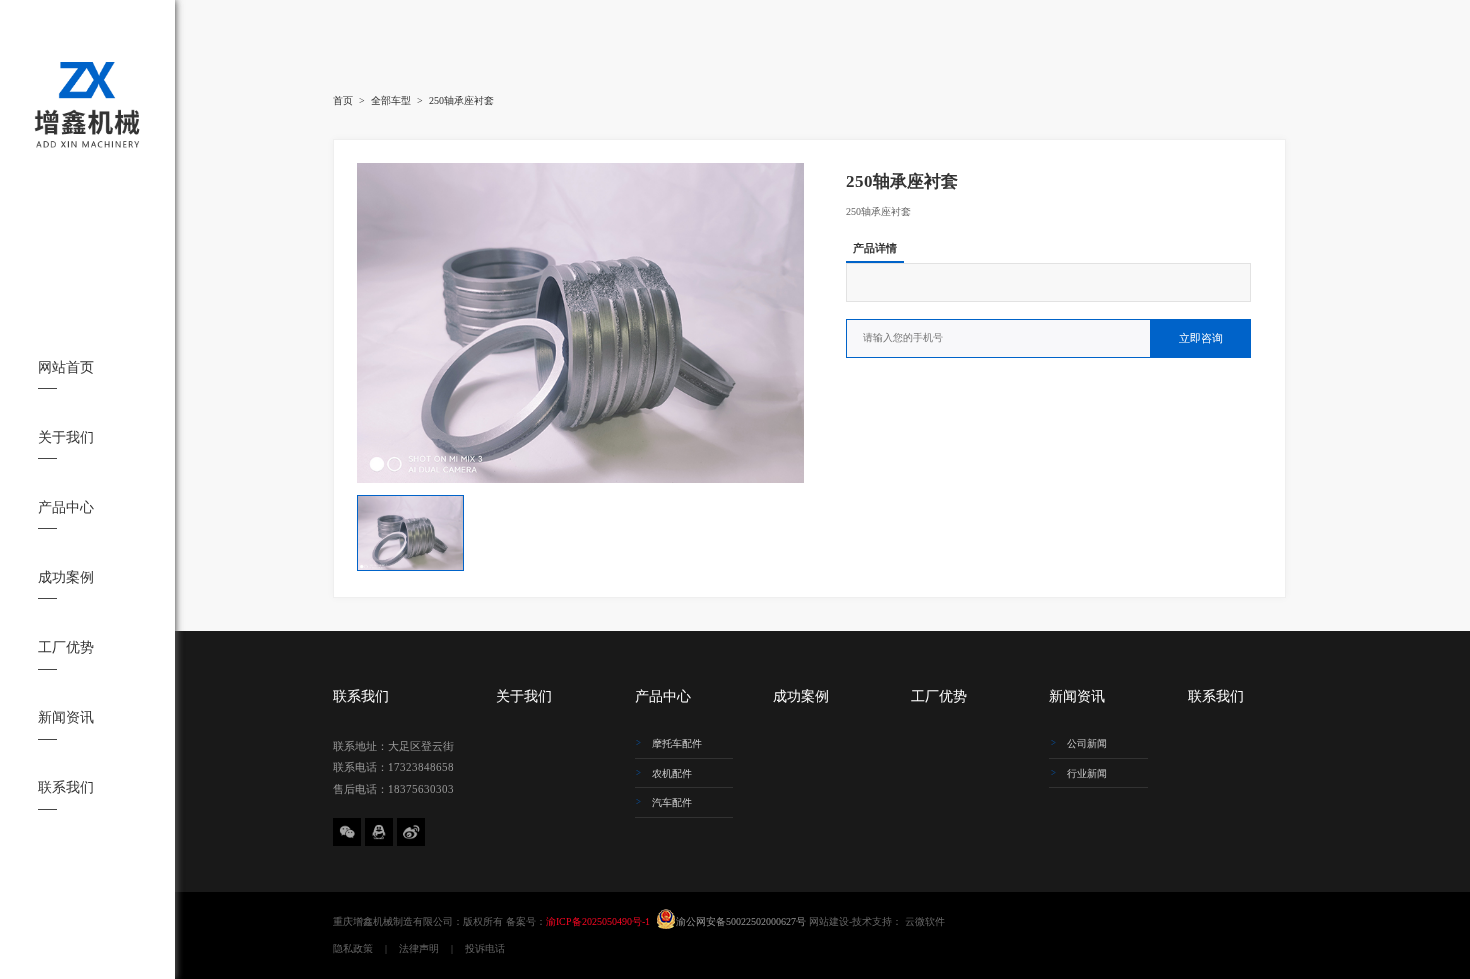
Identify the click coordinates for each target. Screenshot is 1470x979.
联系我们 (66, 787)
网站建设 (829, 921)
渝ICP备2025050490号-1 (598, 921)
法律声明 (419, 948)
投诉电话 (485, 948)
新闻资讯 (66, 717)
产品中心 (66, 507)
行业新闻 (1087, 773)
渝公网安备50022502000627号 (742, 921)
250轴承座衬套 (461, 100)
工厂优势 (66, 647)
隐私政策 (353, 948)
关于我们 (66, 437)
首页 (343, 100)
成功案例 (66, 577)
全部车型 (391, 100)
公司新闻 (1087, 743)
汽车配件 (672, 802)
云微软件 (925, 921)
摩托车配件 (677, 743)
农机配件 (672, 773)
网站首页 (66, 367)
